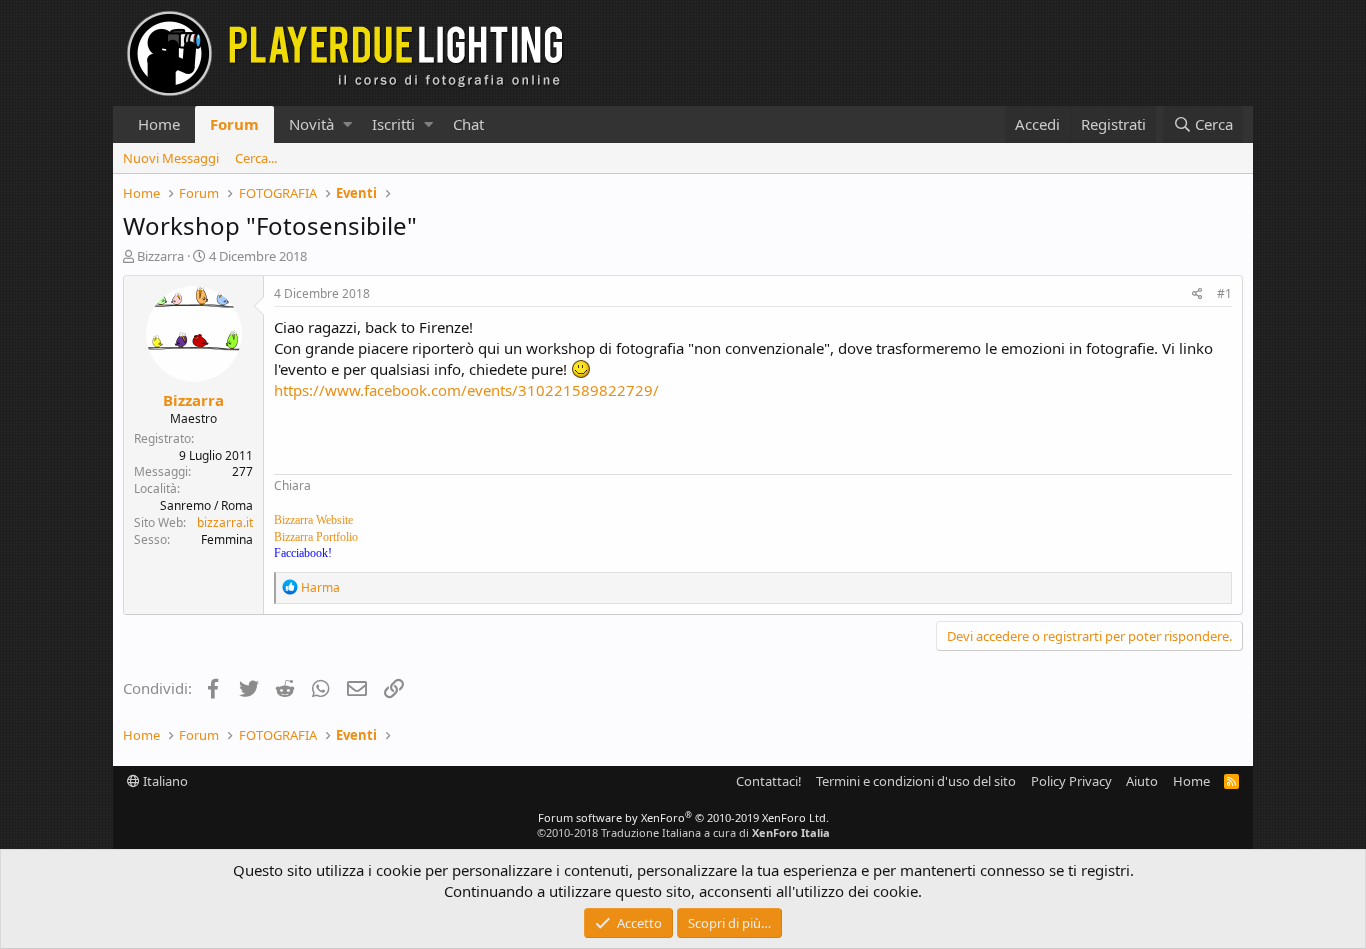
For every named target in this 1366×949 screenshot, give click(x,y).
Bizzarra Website (313, 520)
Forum (234, 124)
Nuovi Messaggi (171, 158)
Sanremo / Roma (206, 505)
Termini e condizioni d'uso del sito (916, 781)
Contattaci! (769, 781)
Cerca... (256, 158)
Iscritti (393, 124)
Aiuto (1142, 781)
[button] (347, 124)
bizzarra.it (225, 522)
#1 (1224, 293)
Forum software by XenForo (683, 817)
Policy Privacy (1071, 781)
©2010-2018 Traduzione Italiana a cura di (683, 832)
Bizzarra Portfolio (316, 537)
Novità (311, 124)
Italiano (164, 781)
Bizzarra (160, 256)
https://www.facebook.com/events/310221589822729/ (466, 390)
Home (159, 124)
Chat (468, 124)
